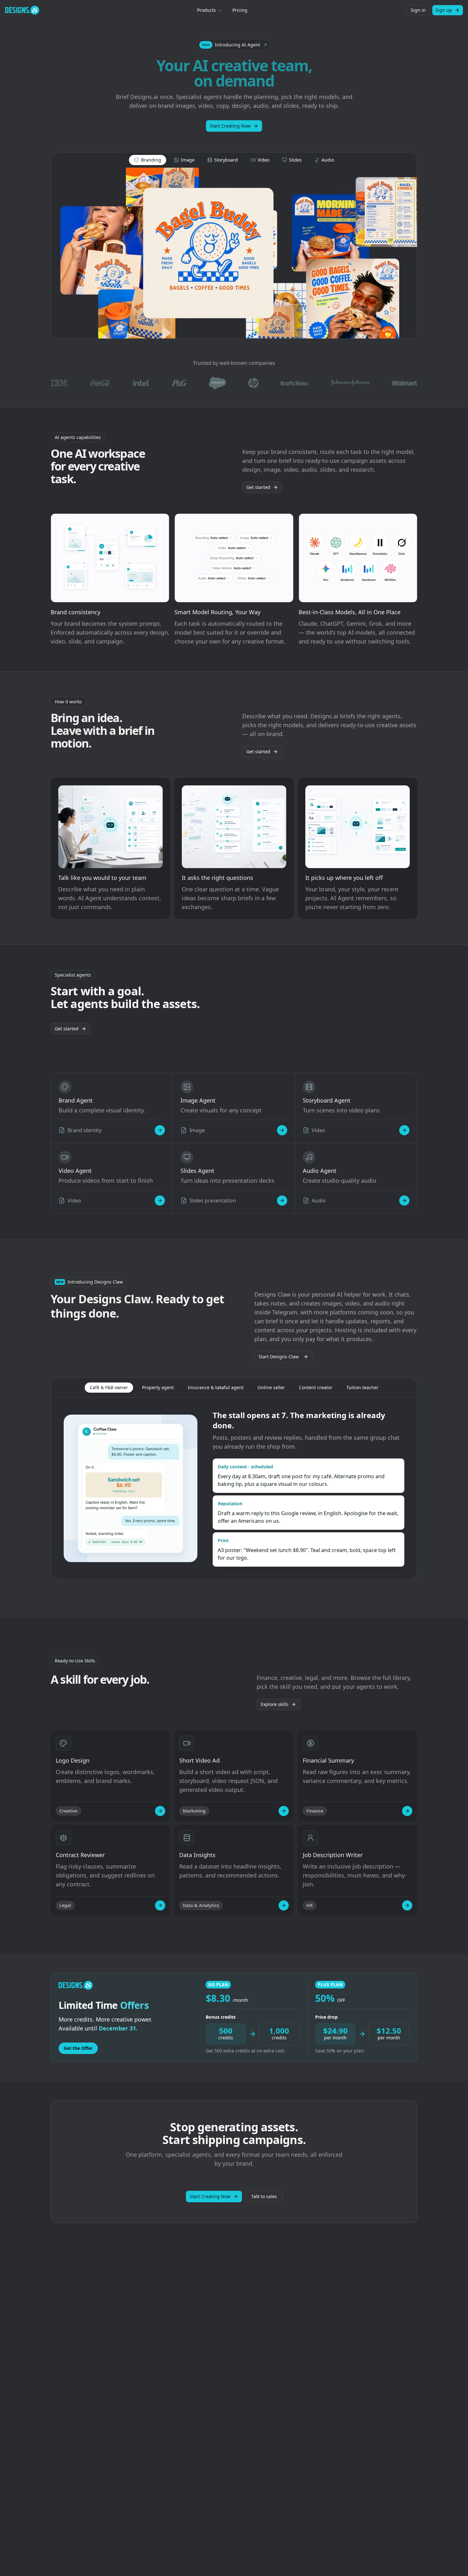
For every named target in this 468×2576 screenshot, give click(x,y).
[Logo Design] (160, 1811)
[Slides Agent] (282, 1201)
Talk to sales (264, 2196)
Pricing (240, 10)
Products (206, 10)
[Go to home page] (22, 10)
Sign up (444, 10)
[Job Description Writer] (407, 1905)
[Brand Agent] (160, 1130)
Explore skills (275, 1704)
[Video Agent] (160, 1201)
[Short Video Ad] (284, 1811)
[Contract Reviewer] (160, 1905)
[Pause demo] (234, 253)
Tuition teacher (362, 1387)
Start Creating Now (230, 126)
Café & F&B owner (109, 1387)
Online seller (271, 1387)
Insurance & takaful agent (216, 1387)
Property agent (158, 1387)
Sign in (418, 10)
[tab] (148, 160)
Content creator (316, 1387)
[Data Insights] (284, 1905)
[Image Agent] (282, 1130)
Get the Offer (78, 2048)
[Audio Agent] (404, 1201)
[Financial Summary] (407, 1811)
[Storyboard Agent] (404, 1130)
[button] (234, 45)
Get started (258, 487)
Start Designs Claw (279, 1357)
